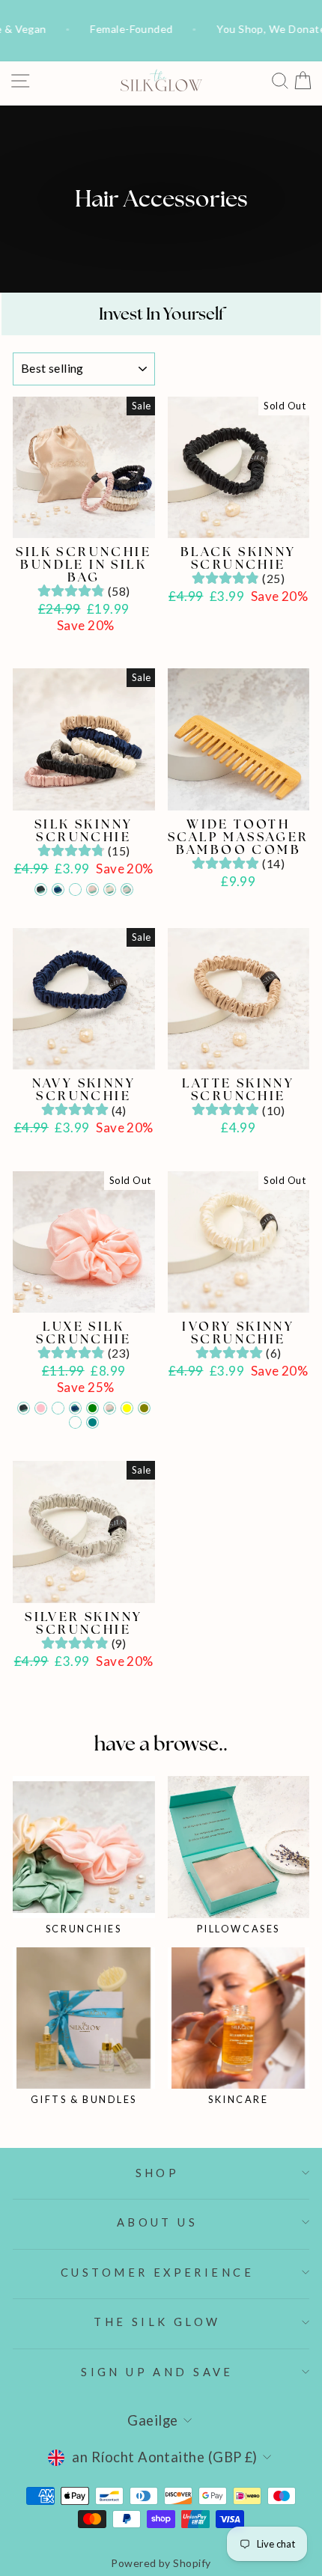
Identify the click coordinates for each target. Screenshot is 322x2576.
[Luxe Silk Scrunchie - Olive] (144, 1408)
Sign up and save (157, 2372)
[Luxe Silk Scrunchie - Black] (24, 1408)
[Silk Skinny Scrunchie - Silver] (127, 889)
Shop (158, 2173)
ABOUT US (157, 2222)
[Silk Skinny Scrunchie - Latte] (75, 889)
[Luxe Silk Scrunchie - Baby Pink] (41, 1408)
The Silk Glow (157, 2322)
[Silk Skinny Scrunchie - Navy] (58, 889)
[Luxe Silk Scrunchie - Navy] (75, 1408)
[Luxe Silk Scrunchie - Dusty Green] (92, 1408)
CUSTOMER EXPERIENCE (157, 2272)
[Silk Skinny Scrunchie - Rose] (92, 889)
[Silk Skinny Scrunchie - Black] (41, 889)
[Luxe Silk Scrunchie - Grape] (75, 1422)
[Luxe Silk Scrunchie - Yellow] (127, 1408)
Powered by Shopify (161, 2563)
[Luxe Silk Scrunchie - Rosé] (110, 1408)
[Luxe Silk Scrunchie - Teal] (92, 1422)
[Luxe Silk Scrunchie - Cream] (58, 1408)
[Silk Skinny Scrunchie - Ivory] (110, 889)
